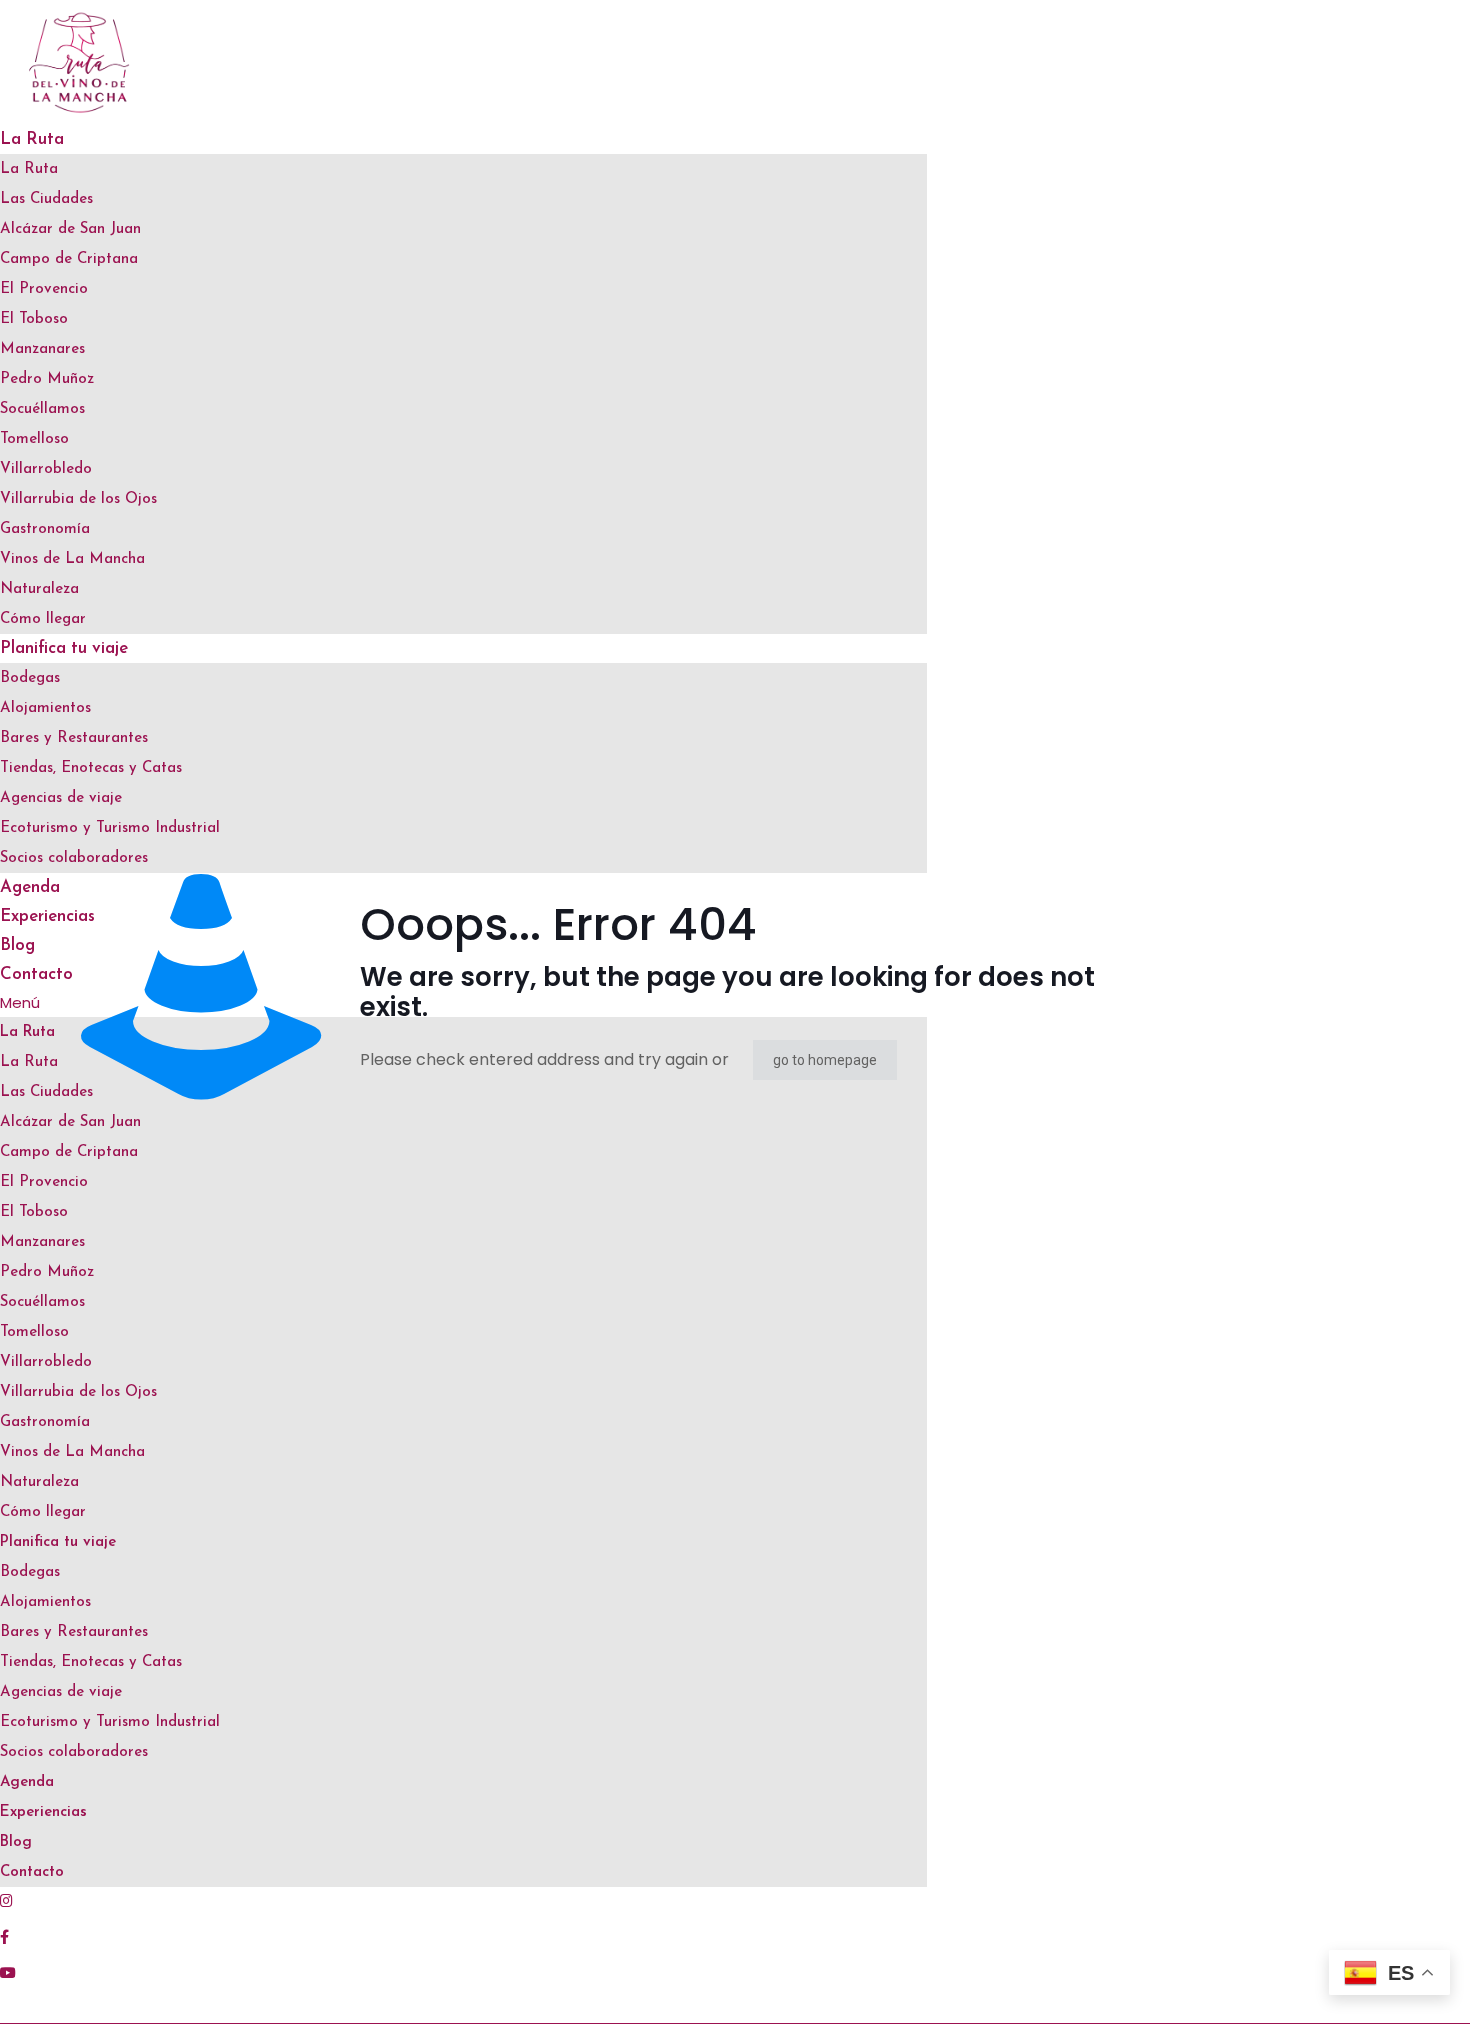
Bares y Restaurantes (74, 738)
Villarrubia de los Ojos (78, 499)
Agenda (27, 1782)
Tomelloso (34, 439)
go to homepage (825, 1060)
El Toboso (34, 319)
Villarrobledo (46, 469)
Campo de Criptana (69, 259)
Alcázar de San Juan (70, 229)
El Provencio (44, 289)
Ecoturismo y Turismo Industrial (110, 828)
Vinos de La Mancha (72, 559)
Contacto (32, 1872)
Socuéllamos (42, 409)
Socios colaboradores (74, 858)
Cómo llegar (43, 619)
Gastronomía (45, 529)
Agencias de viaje (61, 798)
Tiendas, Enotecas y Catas (91, 768)
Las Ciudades (46, 199)
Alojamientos (45, 708)
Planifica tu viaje (64, 648)
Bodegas (30, 678)
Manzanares (42, 349)
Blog (17, 945)
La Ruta (32, 139)
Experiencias (43, 1812)
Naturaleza (39, 589)
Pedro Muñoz (47, 379)
